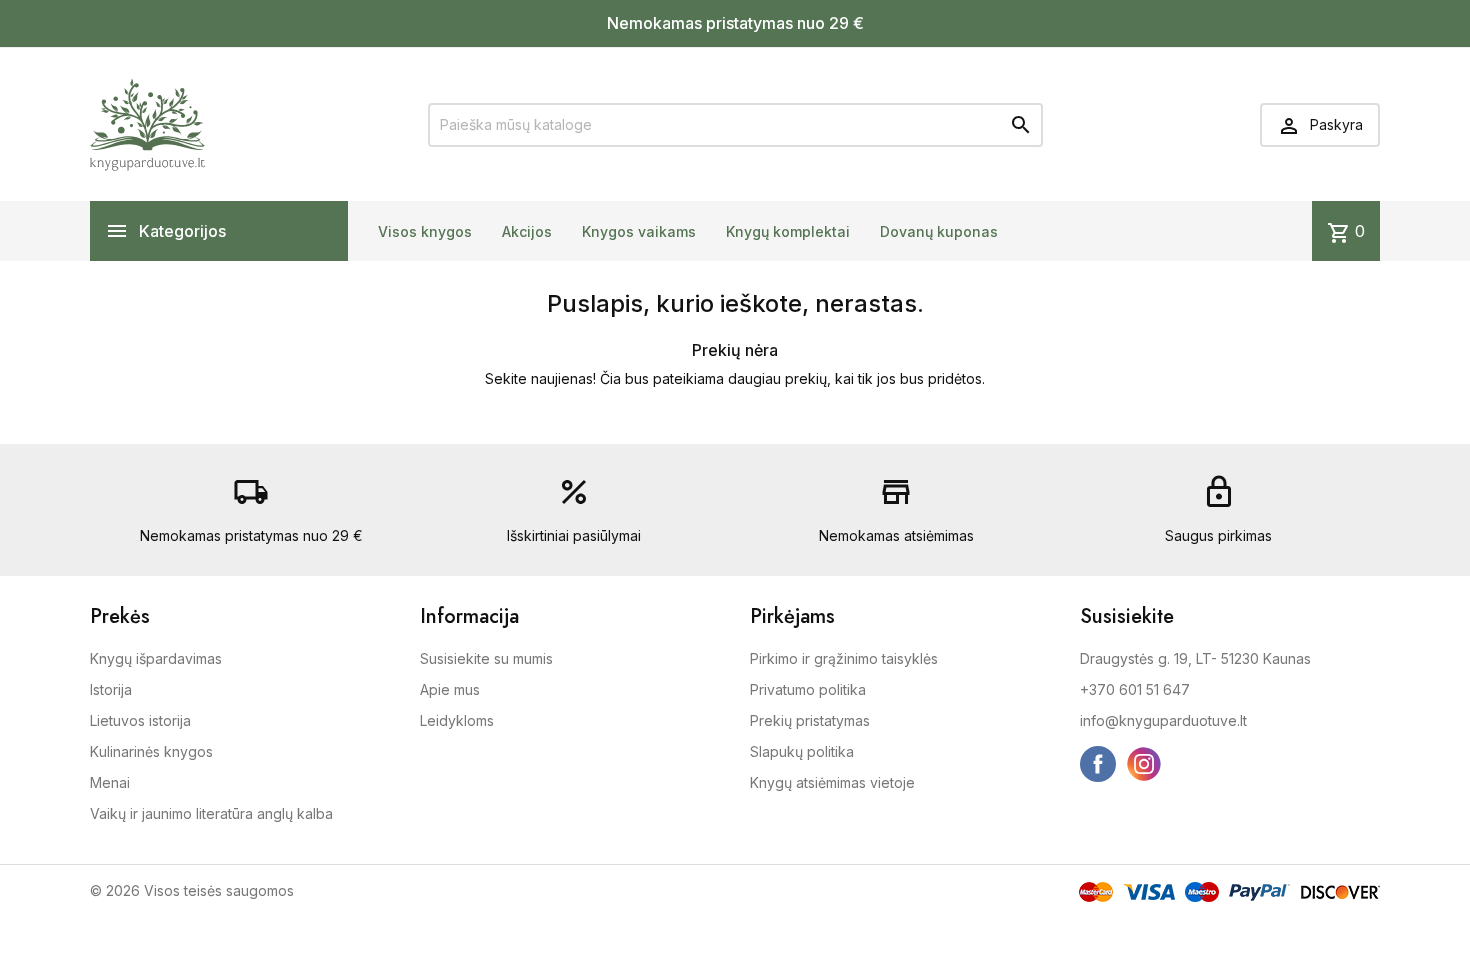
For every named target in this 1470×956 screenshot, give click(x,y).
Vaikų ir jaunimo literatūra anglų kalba (211, 813)
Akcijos (527, 231)
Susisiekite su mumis (486, 658)
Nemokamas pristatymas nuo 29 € (735, 23)
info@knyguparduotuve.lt (1163, 720)
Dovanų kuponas (939, 231)
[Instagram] (1144, 764)
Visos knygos (425, 231)
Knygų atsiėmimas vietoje (832, 782)
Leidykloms (457, 720)
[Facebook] (1098, 764)
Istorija (111, 689)
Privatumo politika (808, 689)
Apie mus (450, 689)
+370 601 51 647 (1135, 689)
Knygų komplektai (788, 231)
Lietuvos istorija (140, 720)
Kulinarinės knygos (151, 751)
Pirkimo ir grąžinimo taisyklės (844, 658)
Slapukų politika (802, 751)
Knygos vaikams (639, 231)
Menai (110, 782)
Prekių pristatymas (810, 720)
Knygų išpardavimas (156, 658)
